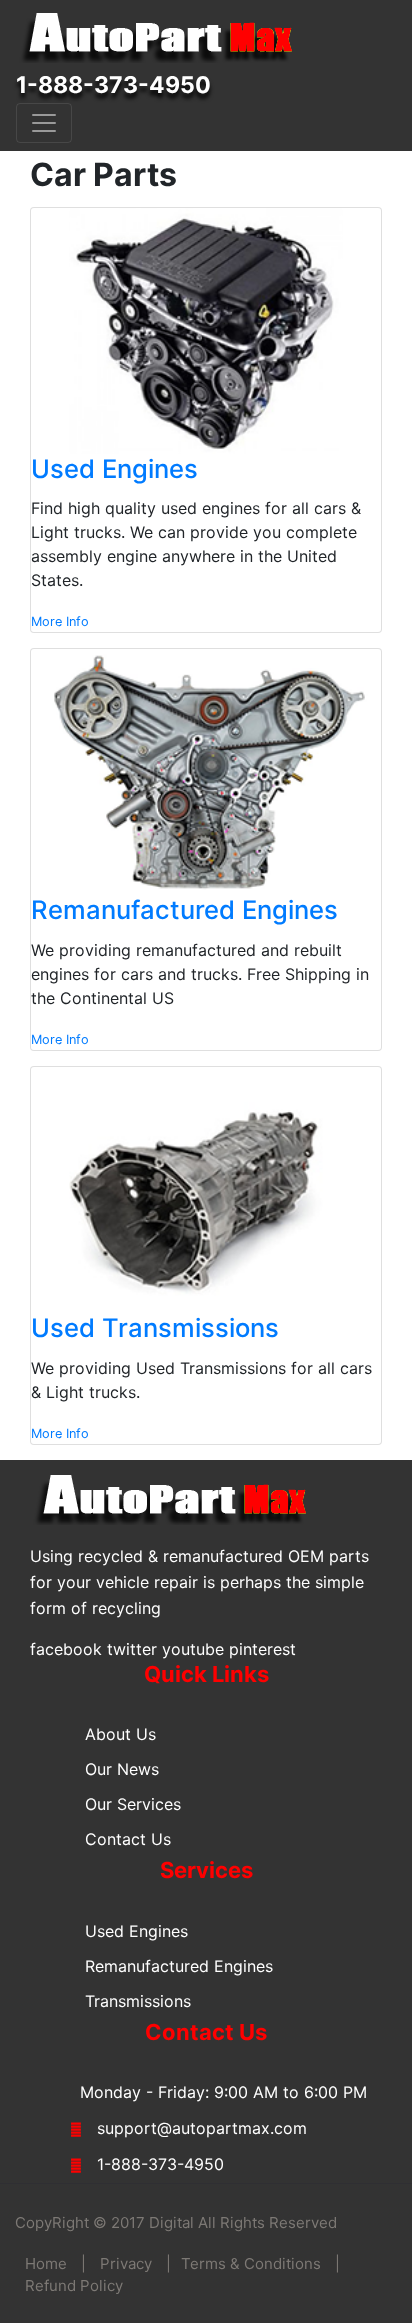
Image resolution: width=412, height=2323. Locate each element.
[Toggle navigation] (44, 123)
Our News (122, 1769)
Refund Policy (74, 2285)
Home (46, 2263)
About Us (120, 1734)
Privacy (126, 2263)
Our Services (133, 1804)
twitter (132, 1649)
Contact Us (128, 1839)
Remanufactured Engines (184, 909)
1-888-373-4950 (113, 85)
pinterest (262, 1649)
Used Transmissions (155, 1327)
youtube (193, 1649)
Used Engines (114, 468)
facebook (66, 1649)
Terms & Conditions (251, 2263)
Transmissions (138, 2001)
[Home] (166, 38)
